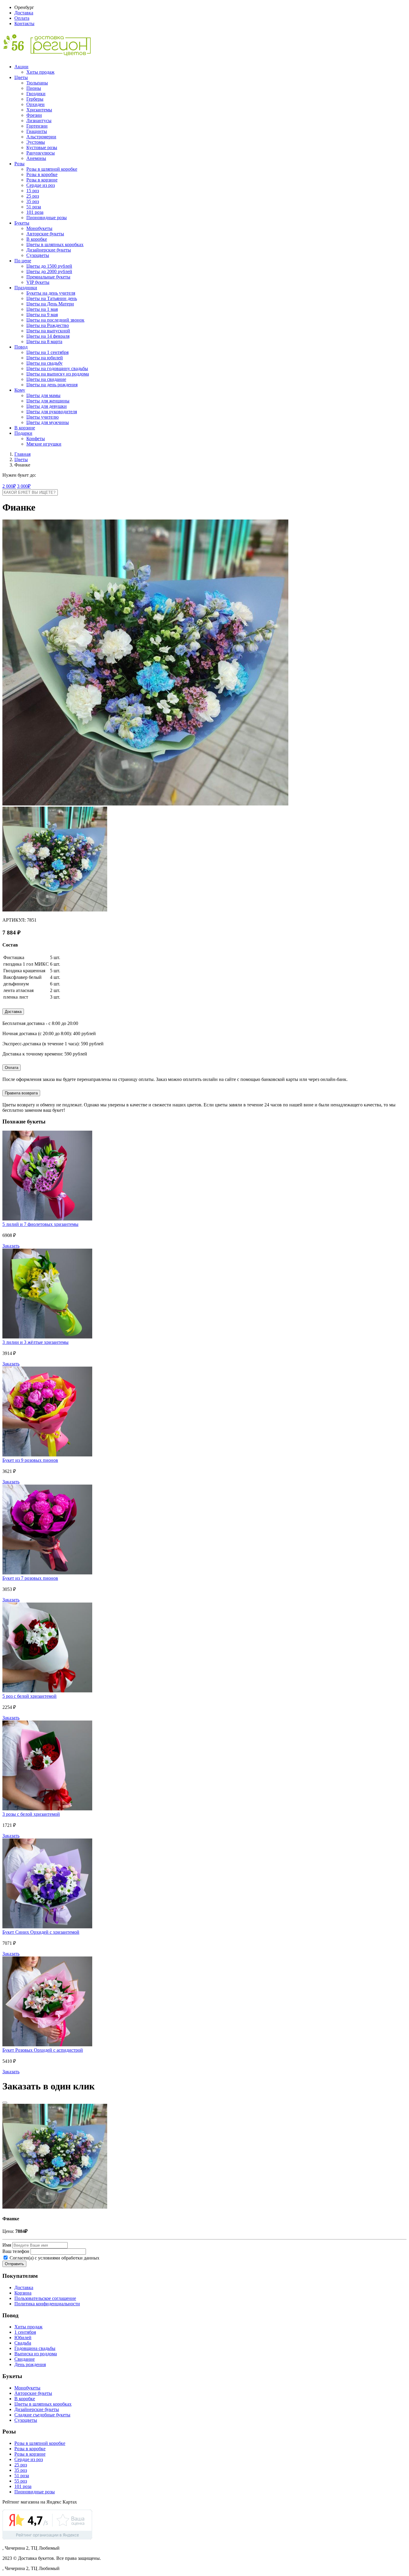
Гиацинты (37, 131)
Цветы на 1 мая (42, 309)
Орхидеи (35, 104)
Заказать (11, 1246)
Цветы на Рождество (48, 325)
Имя (7, 2245)
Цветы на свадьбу (44, 363)
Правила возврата (21, 1093)
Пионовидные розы (47, 218)
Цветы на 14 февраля (48, 336)
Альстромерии (41, 137)
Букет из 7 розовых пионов (30, 1578)
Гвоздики (36, 94)
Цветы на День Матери (50, 304)
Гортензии (37, 126)
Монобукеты (39, 228)
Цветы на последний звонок (55, 320)
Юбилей (23, 2338)
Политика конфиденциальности (47, 2304)
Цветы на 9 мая (42, 315)
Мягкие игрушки (44, 444)
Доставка (24, 13)
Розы (19, 164)
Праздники (26, 288)
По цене (23, 261)
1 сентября (25, 2332)
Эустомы (36, 142)
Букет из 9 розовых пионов (30, 1460)
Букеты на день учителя (51, 293)
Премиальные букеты (48, 277)
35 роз (33, 201)
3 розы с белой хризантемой (31, 1814)
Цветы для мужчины (48, 422)
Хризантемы (39, 110)
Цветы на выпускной (48, 331)
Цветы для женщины (48, 401)
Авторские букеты (45, 234)
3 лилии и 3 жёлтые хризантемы (35, 1342)
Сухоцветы (38, 255)
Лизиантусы (39, 121)
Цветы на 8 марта (44, 342)
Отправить (14, 2264)
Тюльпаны (37, 83)
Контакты (24, 24)
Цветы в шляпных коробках (55, 244)
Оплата (22, 18)
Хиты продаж (40, 72)
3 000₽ (24, 486)
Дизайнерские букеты (49, 250)
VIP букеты (38, 282)
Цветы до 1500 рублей (49, 266)
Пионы (34, 88)
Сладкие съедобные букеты (42, 2415)
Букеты (22, 223)
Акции (21, 67)
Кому (20, 390)
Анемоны (36, 158)
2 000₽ (9, 486)
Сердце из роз (41, 185)
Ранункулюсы (41, 153)
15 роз (33, 191)
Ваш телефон (16, 2251)
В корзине (25, 428)
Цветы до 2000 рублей (49, 271)
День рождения (30, 2364)
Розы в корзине (42, 180)
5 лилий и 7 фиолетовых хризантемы (40, 1224)
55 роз (21, 2481)
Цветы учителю (43, 417)
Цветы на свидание (46, 379)
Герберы (35, 99)
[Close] (5, 2103)
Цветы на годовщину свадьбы (57, 368)
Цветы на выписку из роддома (58, 374)
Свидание (25, 2359)
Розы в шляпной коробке (52, 169)
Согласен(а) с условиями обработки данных (54, 2258)
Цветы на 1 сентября (47, 352)
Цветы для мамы (43, 395)
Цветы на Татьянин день (52, 298)
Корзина (23, 2293)
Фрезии (34, 115)
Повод (21, 347)
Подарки (23, 433)
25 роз (33, 196)
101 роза (35, 212)
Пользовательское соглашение (45, 2298)
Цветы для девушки (47, 406)
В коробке (37, 239)
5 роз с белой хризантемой (29, 1696)
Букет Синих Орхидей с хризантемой (41, 1932)
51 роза (34, 207)
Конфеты (36, 439)
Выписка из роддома (36, 2354)
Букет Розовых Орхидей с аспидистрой (43, 2050)
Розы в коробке (42, 174)
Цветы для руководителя (52, 412)
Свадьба (23, 2343)
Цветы (21, 77)
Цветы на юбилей (45, 358)
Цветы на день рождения (52, 385)
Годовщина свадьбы (35, 2348)
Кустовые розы (42, 147)
